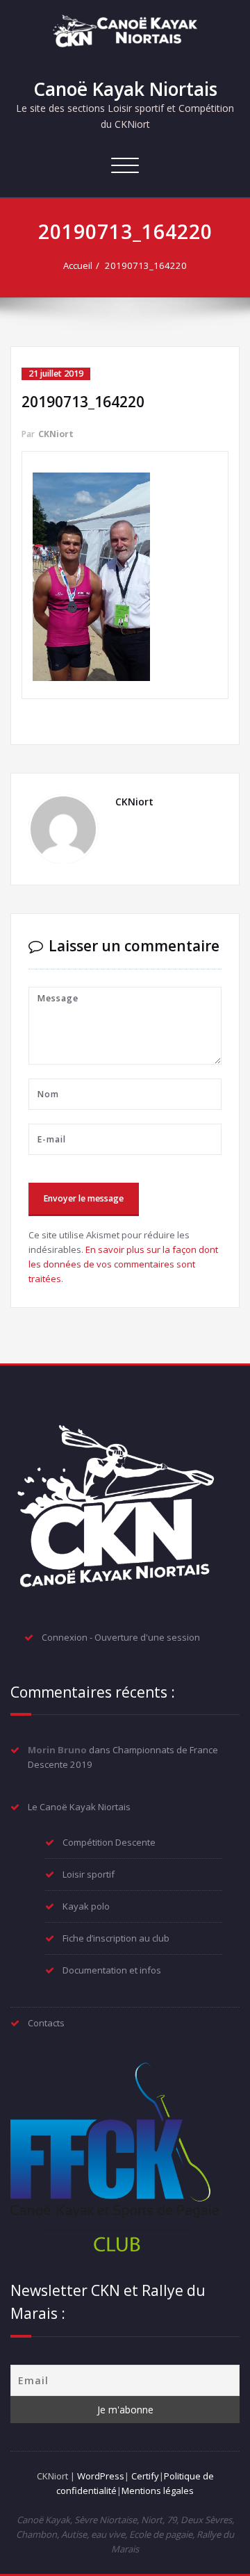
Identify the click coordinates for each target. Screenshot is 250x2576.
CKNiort (56, 434)
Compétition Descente (109, 1842)
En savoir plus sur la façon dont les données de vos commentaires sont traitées (123, 1264)
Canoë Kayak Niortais (125, 89)
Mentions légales (158, 2491)
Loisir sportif (89, 1874)
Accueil (78, 265)
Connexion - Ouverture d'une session (121, 1637)
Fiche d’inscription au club (116, 1938)
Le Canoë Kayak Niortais (79, 1807)
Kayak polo (86, 1906)
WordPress (101, 2476)
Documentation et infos (112, 1970)
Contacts (46, 2023)
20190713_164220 (146, 265)
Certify (145, 2476)
